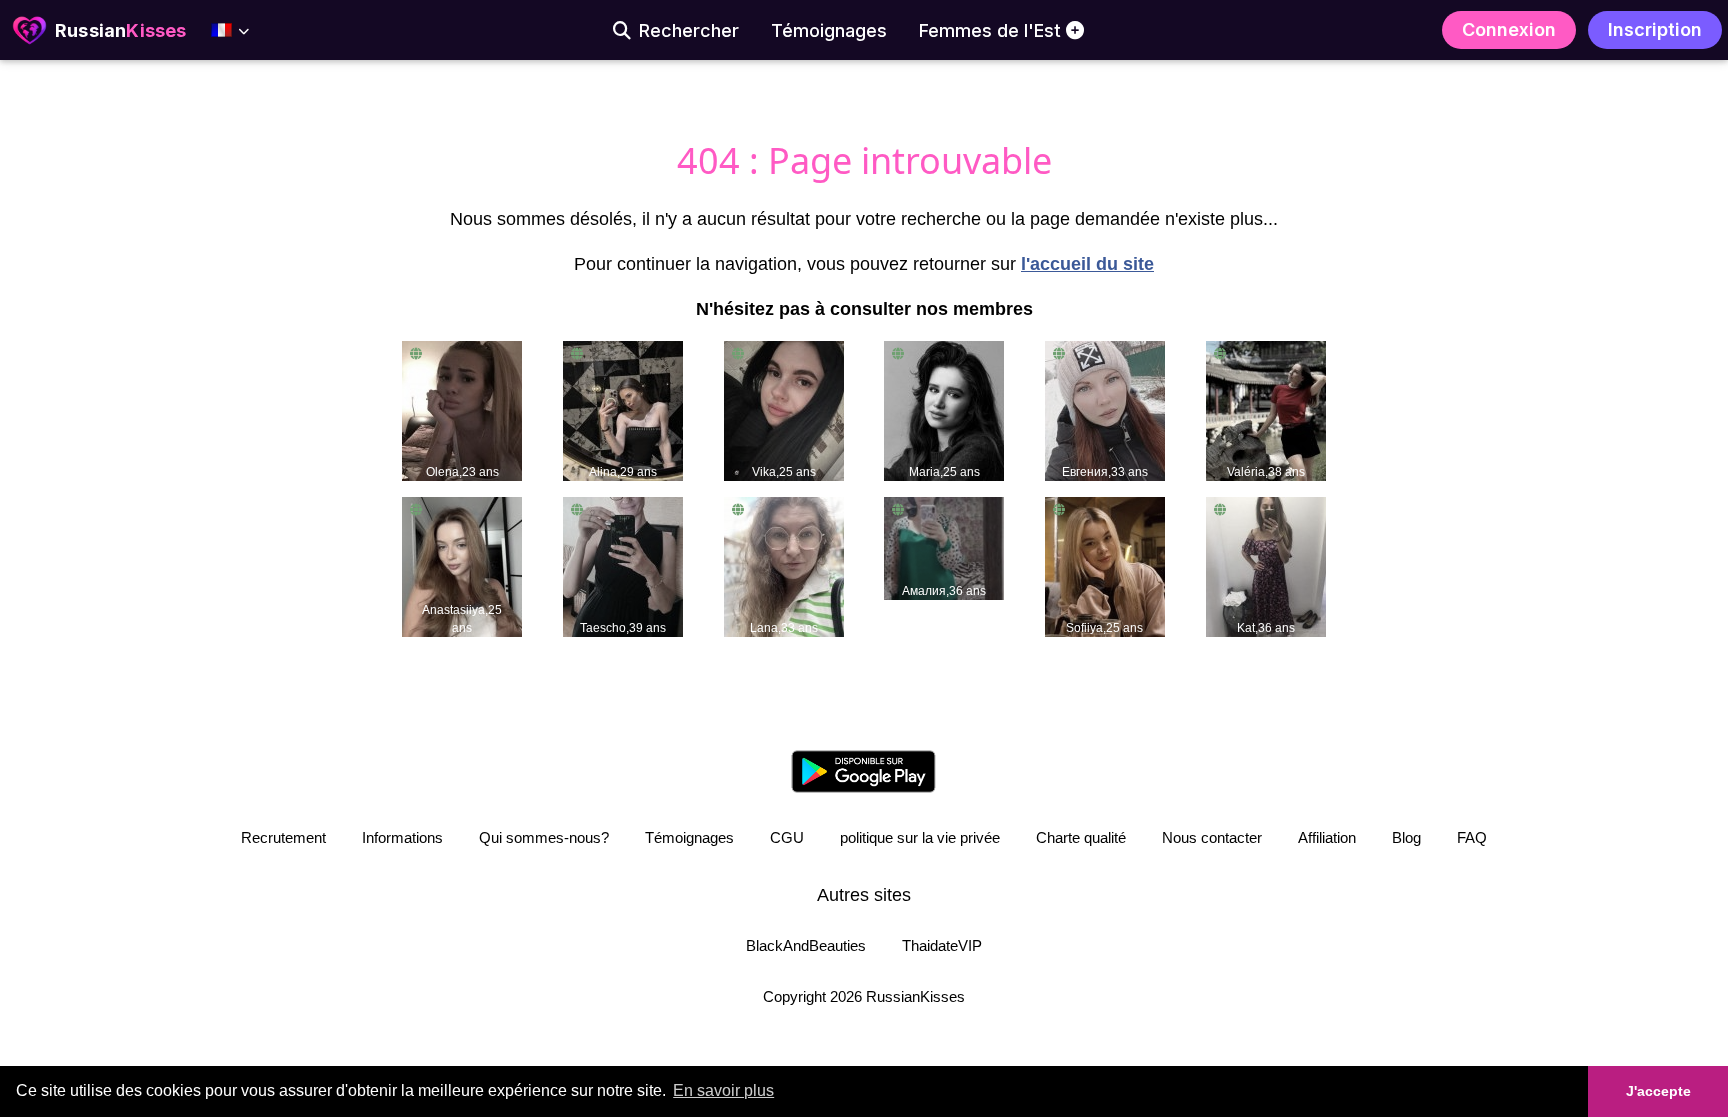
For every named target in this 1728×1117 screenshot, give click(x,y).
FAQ (1472, 837)
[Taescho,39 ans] (623, 566)
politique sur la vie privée (920, 837)
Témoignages (689, 837)
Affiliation (1327, 837)
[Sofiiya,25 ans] (1105, 566)
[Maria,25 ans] (944, 410)
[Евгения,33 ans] (1105, 410)
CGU (787, 837)
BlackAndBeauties (806, 945)
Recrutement (283, 837)
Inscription (1655, 29)
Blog (1406, 837)
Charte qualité (1081, 837)
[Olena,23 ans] (462, 410)
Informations (402, 837)
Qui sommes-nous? (544, 837)
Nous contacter (1212, 837)
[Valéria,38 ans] (1266, 410)
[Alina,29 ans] (623, 410)
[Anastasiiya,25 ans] (462, 566)
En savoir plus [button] (723, 1090)
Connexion (1509, 29)
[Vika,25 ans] (784, 410)
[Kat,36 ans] (1266, 566)
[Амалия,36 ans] (944, 547)
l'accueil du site (1087, 264)
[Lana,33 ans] (784, 566)
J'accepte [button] (1658, 1091)
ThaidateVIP (942, 945)
